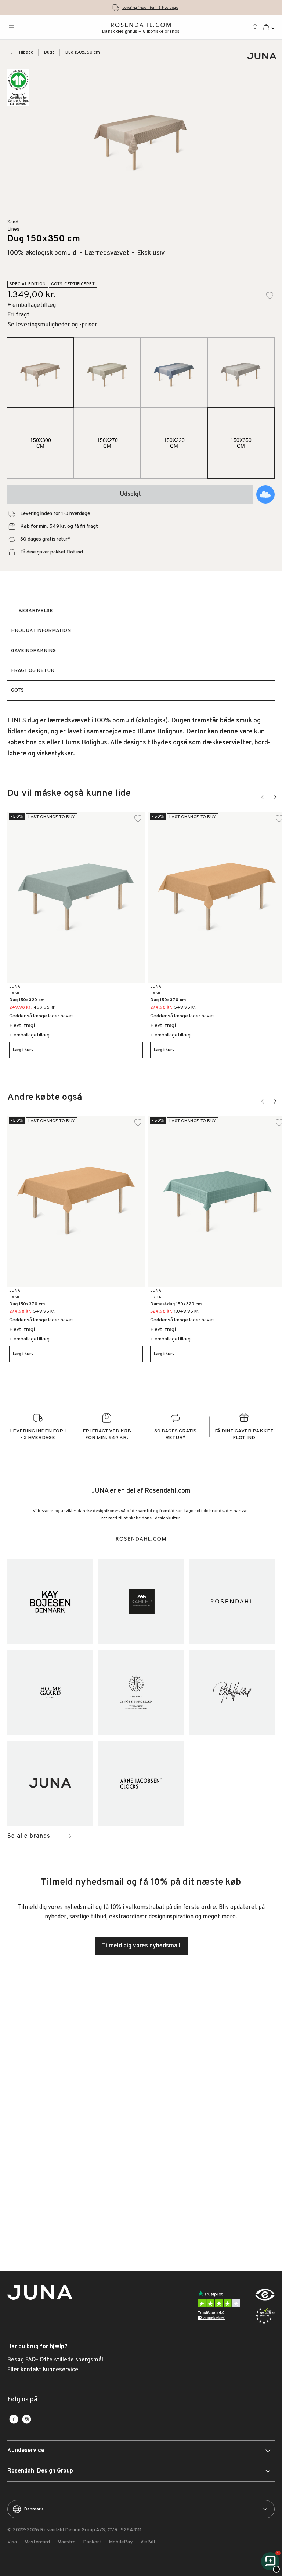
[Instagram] (27, 2419)
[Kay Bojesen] (50, 1602)
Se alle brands (29, 1836)
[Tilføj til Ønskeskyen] (265, 494)
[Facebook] (14, 2419)
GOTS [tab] (17, 690)
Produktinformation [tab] (41, 631)
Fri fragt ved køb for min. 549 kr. (150, 8)
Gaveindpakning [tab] (33, 651)
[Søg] (256, 27)
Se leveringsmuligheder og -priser (52, 325)
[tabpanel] (141, 738)
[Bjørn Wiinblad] (232, 1692)
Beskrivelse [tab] (36, 611)
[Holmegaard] (50, 1692)
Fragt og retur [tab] (33, 671)
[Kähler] (141, 1602)
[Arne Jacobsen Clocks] (141, 1783)
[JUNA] (50, 1783)
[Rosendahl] (232, 1602)
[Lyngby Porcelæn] (141, 1692)
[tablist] (141, 651)
